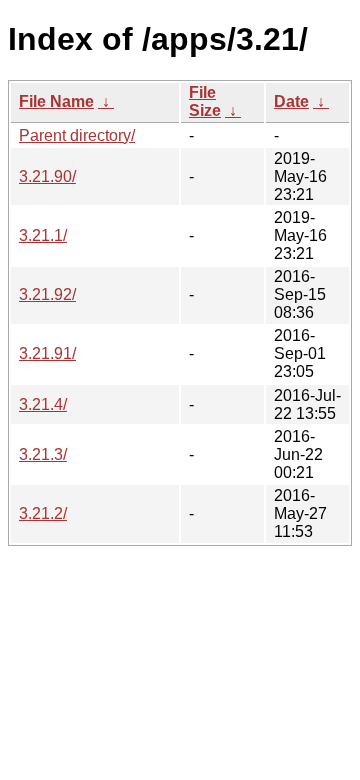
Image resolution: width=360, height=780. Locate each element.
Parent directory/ (77, 135)
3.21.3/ (43, 454)
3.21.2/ (43, 513)
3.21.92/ (47, 294)
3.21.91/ (47, 353)
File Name (56, 101)
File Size (205, 101)
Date (291, 101)
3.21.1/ (43, 235)
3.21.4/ (43, 404)
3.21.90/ (47, 176)
